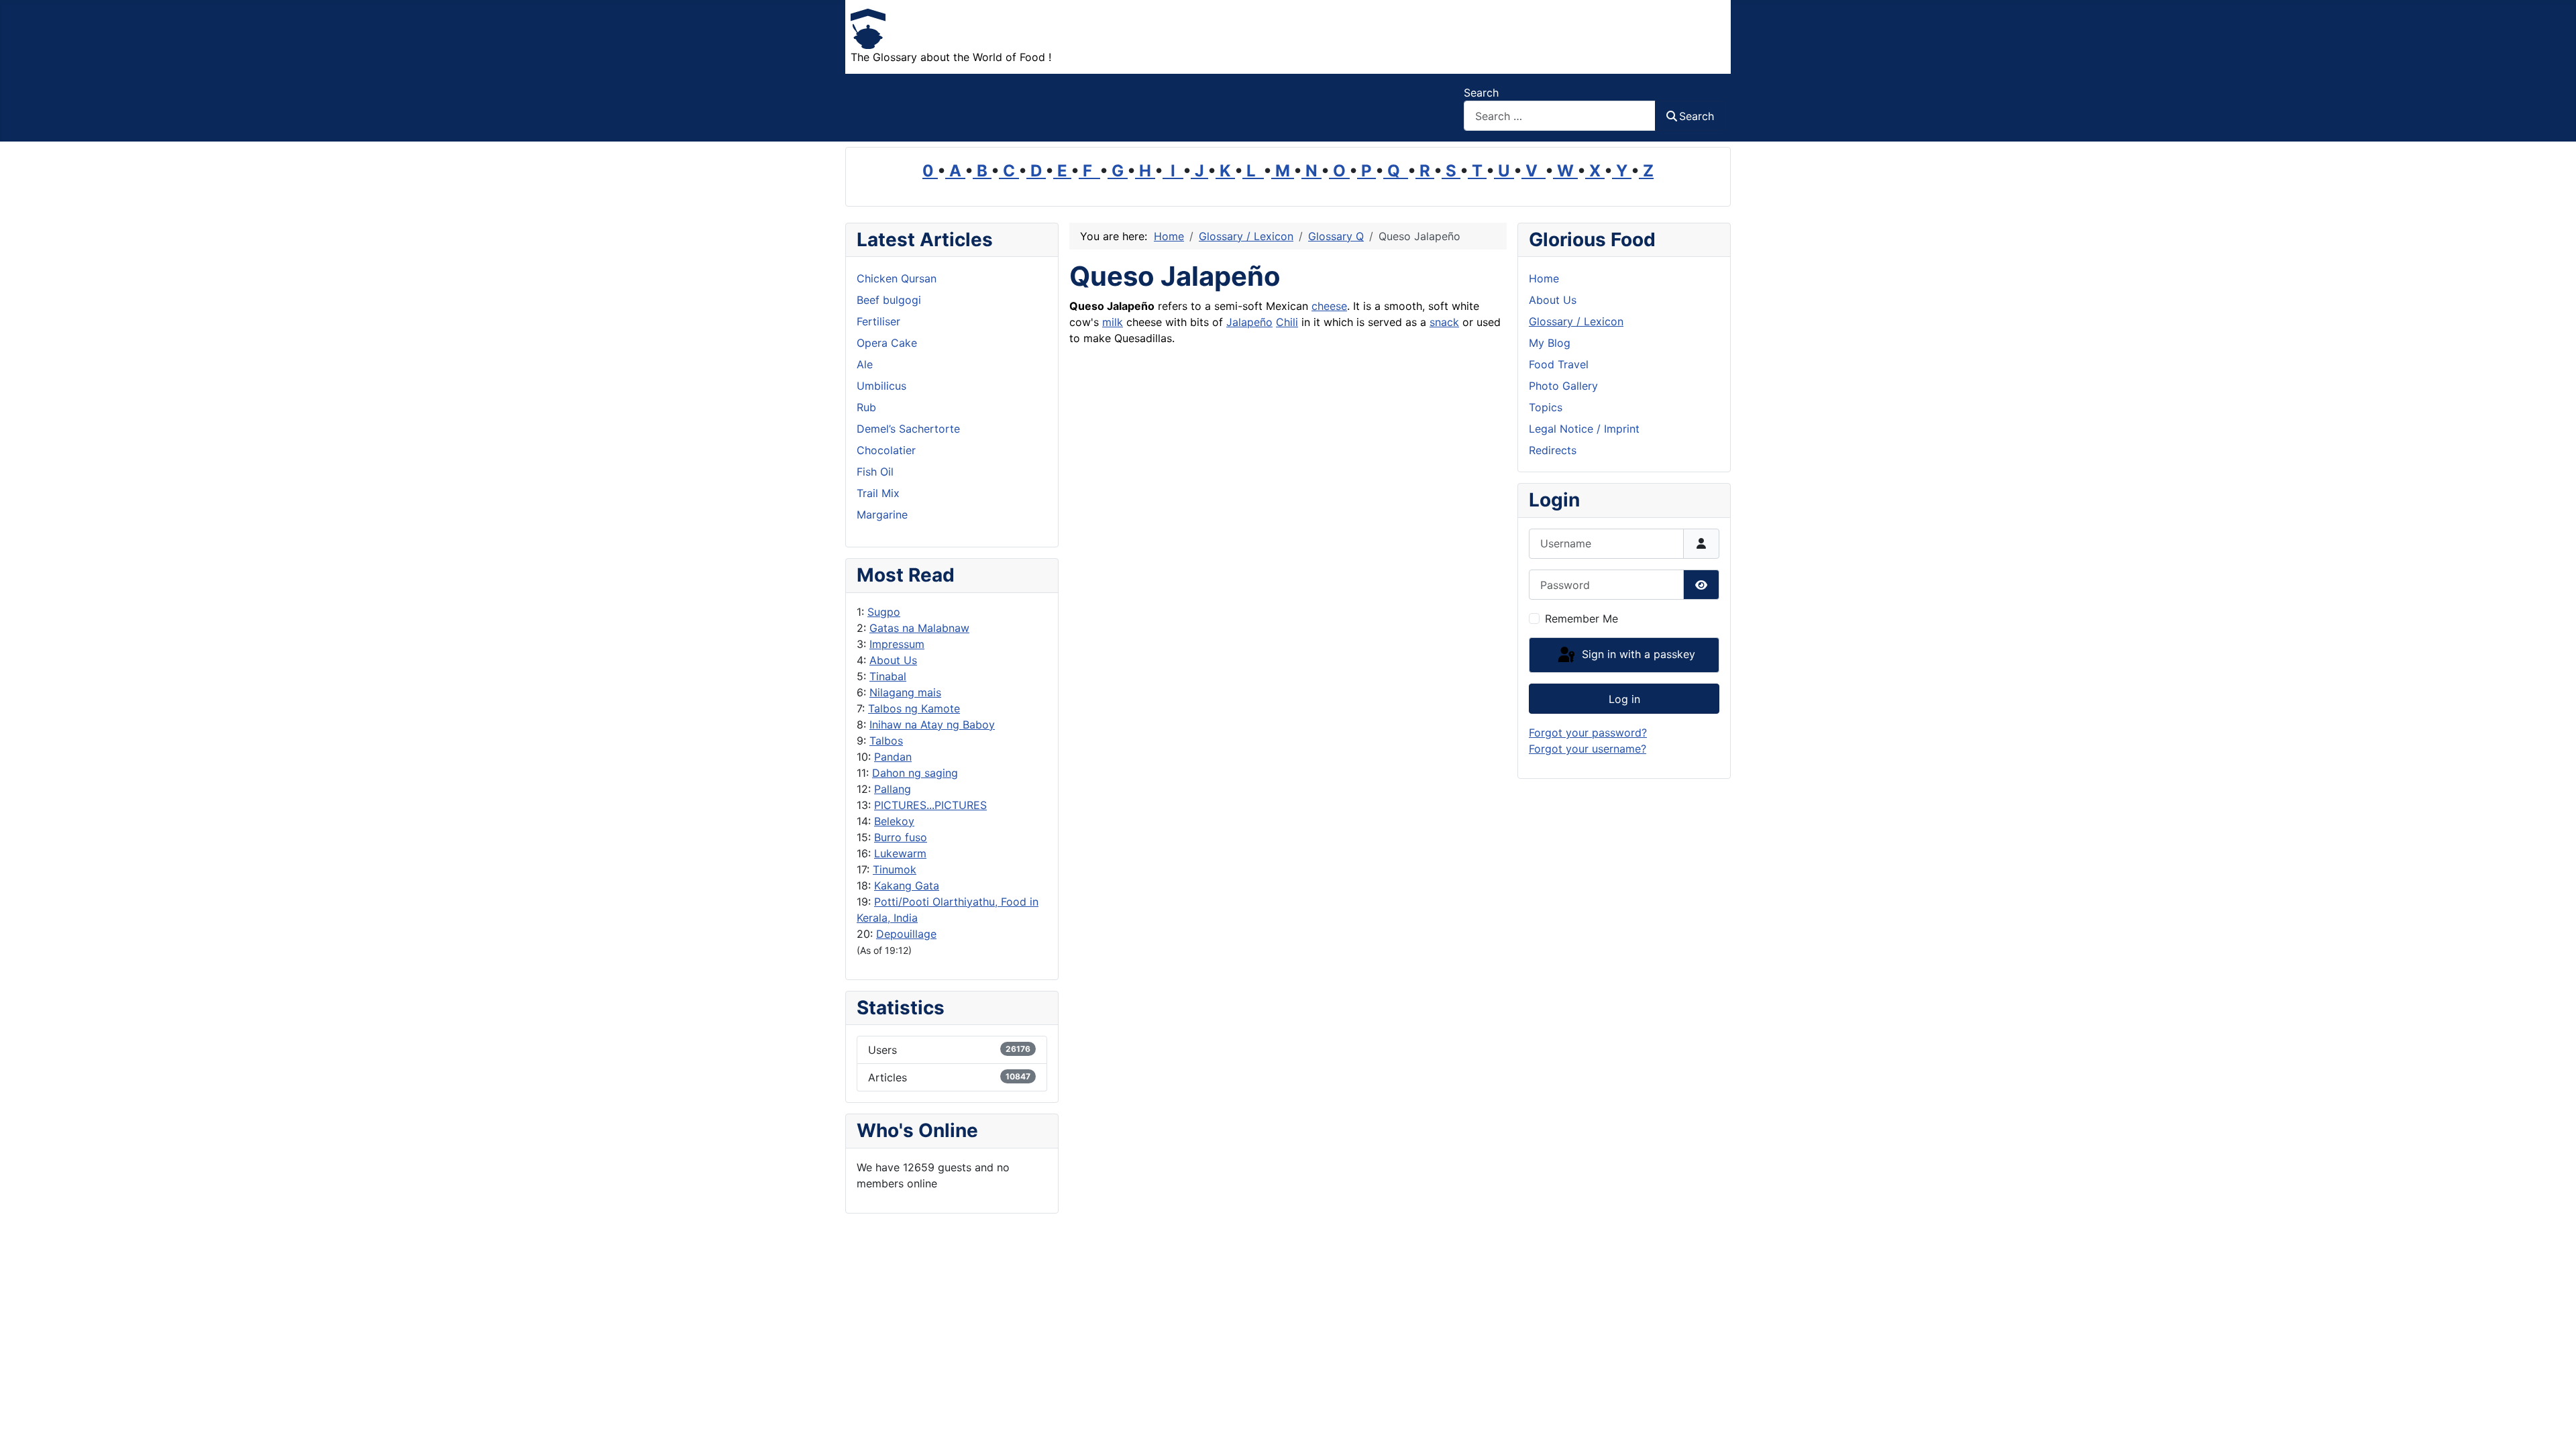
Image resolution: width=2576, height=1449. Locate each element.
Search (1481, 93)
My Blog (1550, 343)
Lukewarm (900, 853)
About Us (893, 660)
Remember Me (1581, 619)
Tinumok (895, 869)
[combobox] (1560, 116)
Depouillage (906, 934)
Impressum (897, 644)
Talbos (886, 741)
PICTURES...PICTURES (930, 805)
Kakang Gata (907, 885)
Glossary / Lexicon (1576, 321)
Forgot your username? (1588, 749)
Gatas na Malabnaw (919, 628)
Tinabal (888, 676)
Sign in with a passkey (1637, 654)
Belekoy (894, 821)
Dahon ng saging (915, 773)
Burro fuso (901, 837)
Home (1544, 278)
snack (1444, 322)
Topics (1546, 407)
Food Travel (1559, 364)
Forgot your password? (1588, 733)
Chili (1287, 322)
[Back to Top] (2553, 1424)
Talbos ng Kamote (914, 708)
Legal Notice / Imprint (1584, 429)
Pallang (893, 789)
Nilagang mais (905, 692)
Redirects (1553, 450)
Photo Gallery (1563, 386)
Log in (1624, 699)
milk (1113, 322)
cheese (1329, 306)
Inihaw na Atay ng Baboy (932, 724)
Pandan (893, 757)
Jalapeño (1249, 322)
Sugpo (884, 612)
